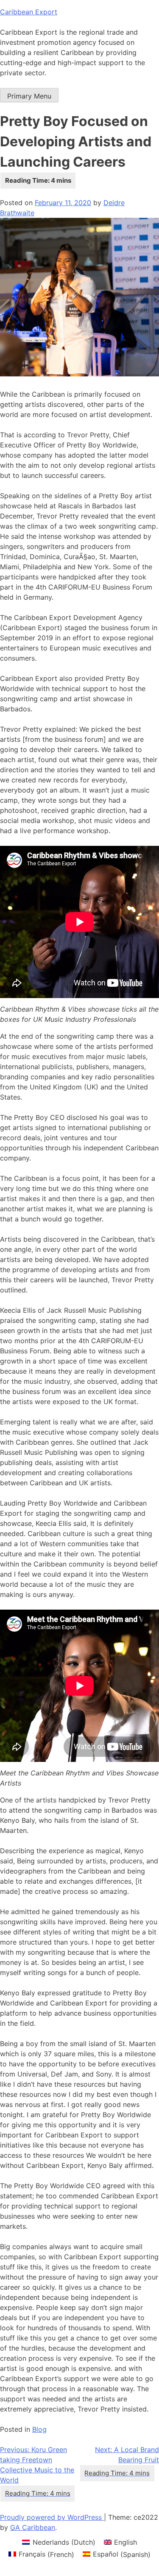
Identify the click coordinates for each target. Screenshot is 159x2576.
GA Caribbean (33, 2527)
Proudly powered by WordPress (52, 2517)
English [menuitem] (126, 2542)
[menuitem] (59, 2542)
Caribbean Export (29, 12)
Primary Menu (29, 96)
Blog (39, 2429)
